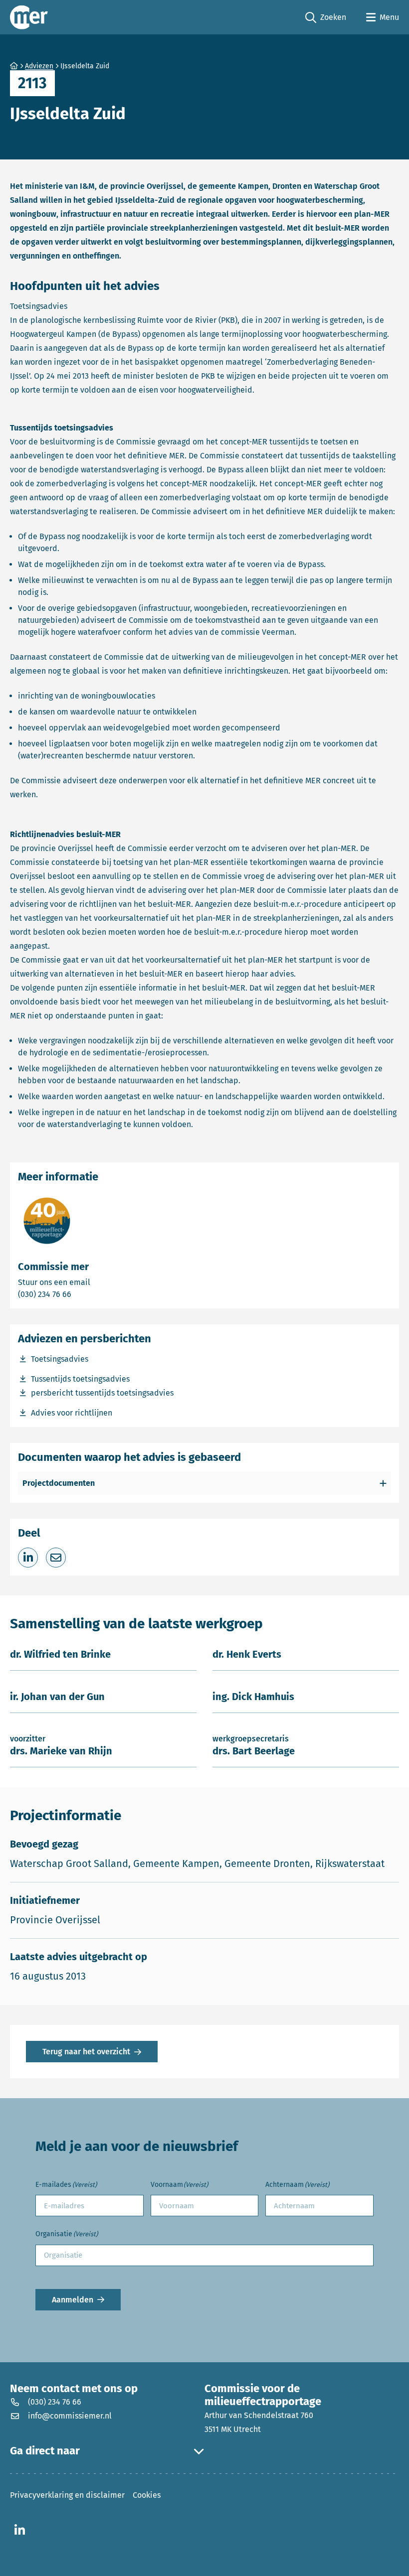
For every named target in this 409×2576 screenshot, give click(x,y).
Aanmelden (73, 2300)
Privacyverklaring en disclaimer (67, 2495)
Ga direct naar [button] (45, 2451)
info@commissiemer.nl (70, 2416)
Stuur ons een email (93, 1282)
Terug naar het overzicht (86, 2052)
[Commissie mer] (29, 17)
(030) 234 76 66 (79, 1294)
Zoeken (326, 18)
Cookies (147, 2495)
